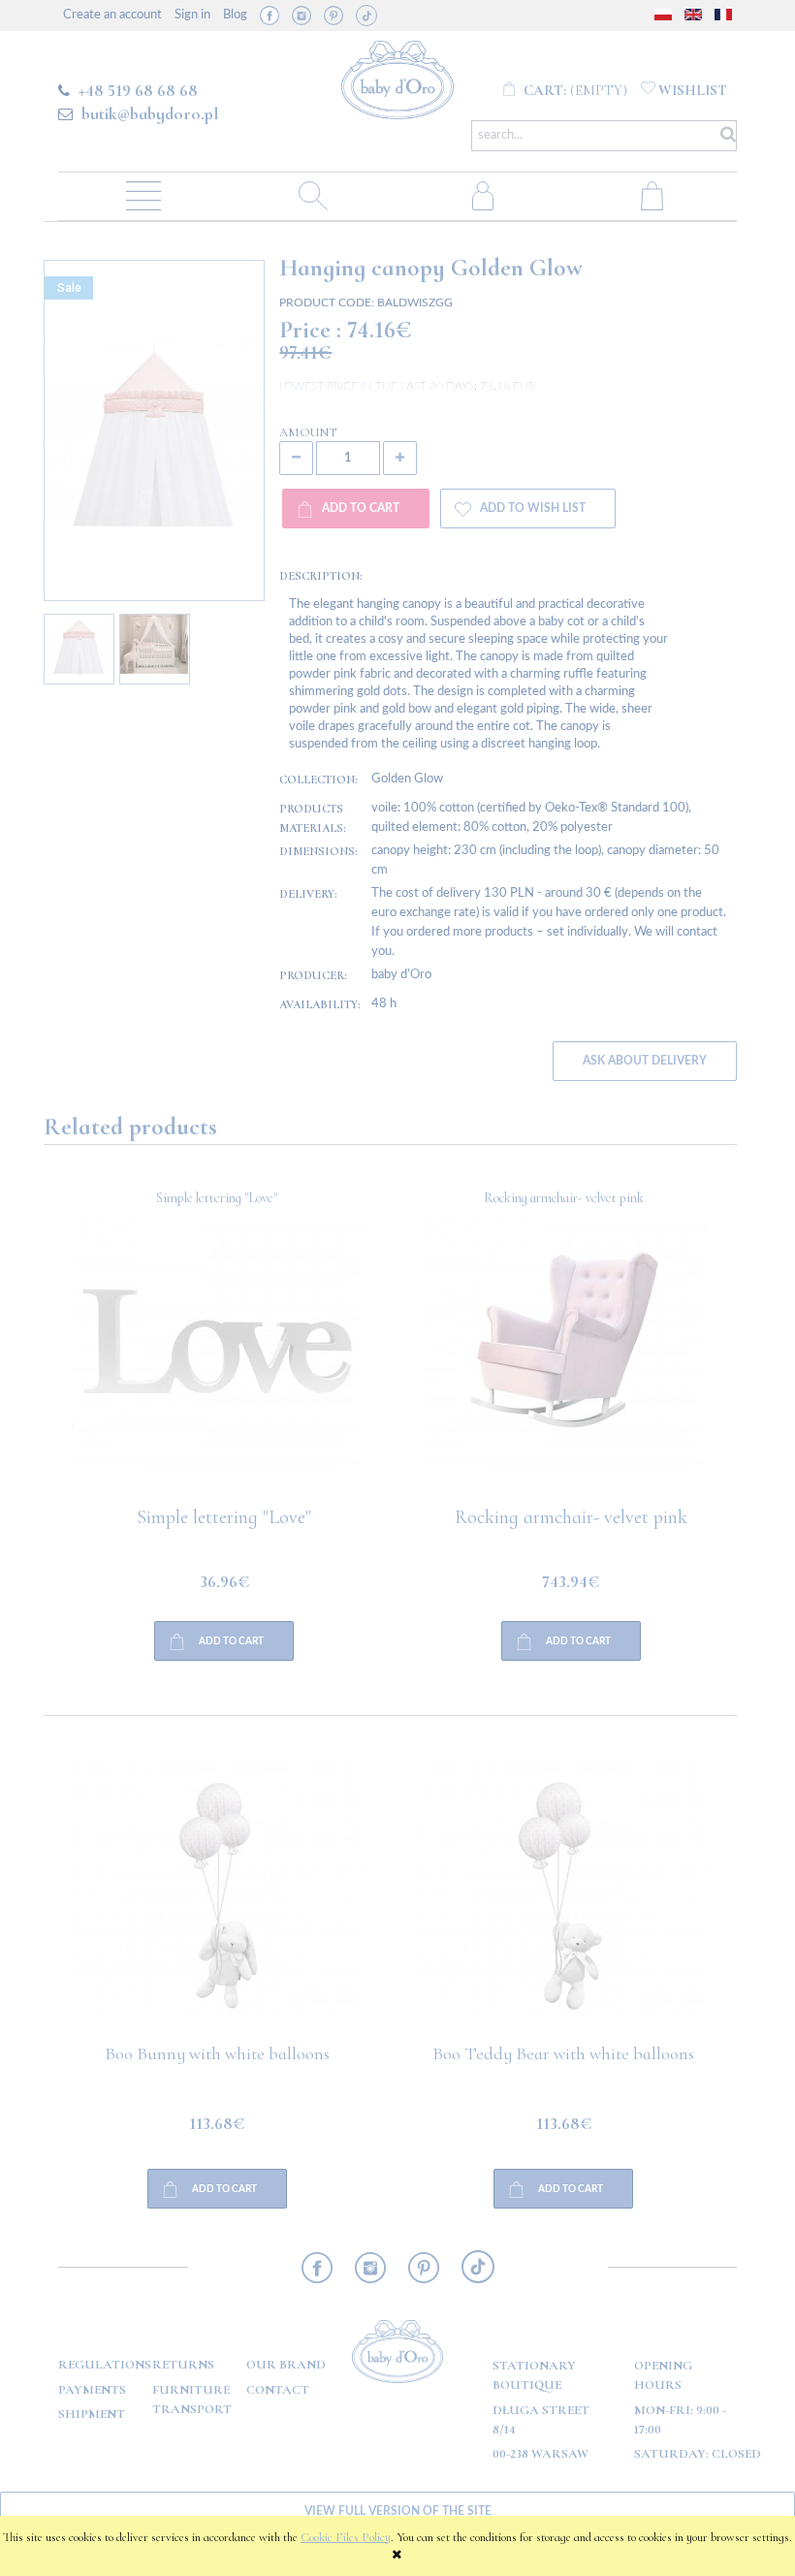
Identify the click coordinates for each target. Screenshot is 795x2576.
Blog (235, 15)
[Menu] (143, 194)
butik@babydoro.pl (150, 113)
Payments (92, 2390)
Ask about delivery (645, 1061)
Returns (183, 2365)
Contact (278, 2390)
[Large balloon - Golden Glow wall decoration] (564, 1362)
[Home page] (398, 77)
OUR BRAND (286, 2365)
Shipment (92, 2414)
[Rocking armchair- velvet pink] (217, 1362)
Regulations (105, 2365)
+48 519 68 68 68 (138, 90)
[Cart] (652, 194)
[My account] (482, 194)
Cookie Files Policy (346, 2537)
